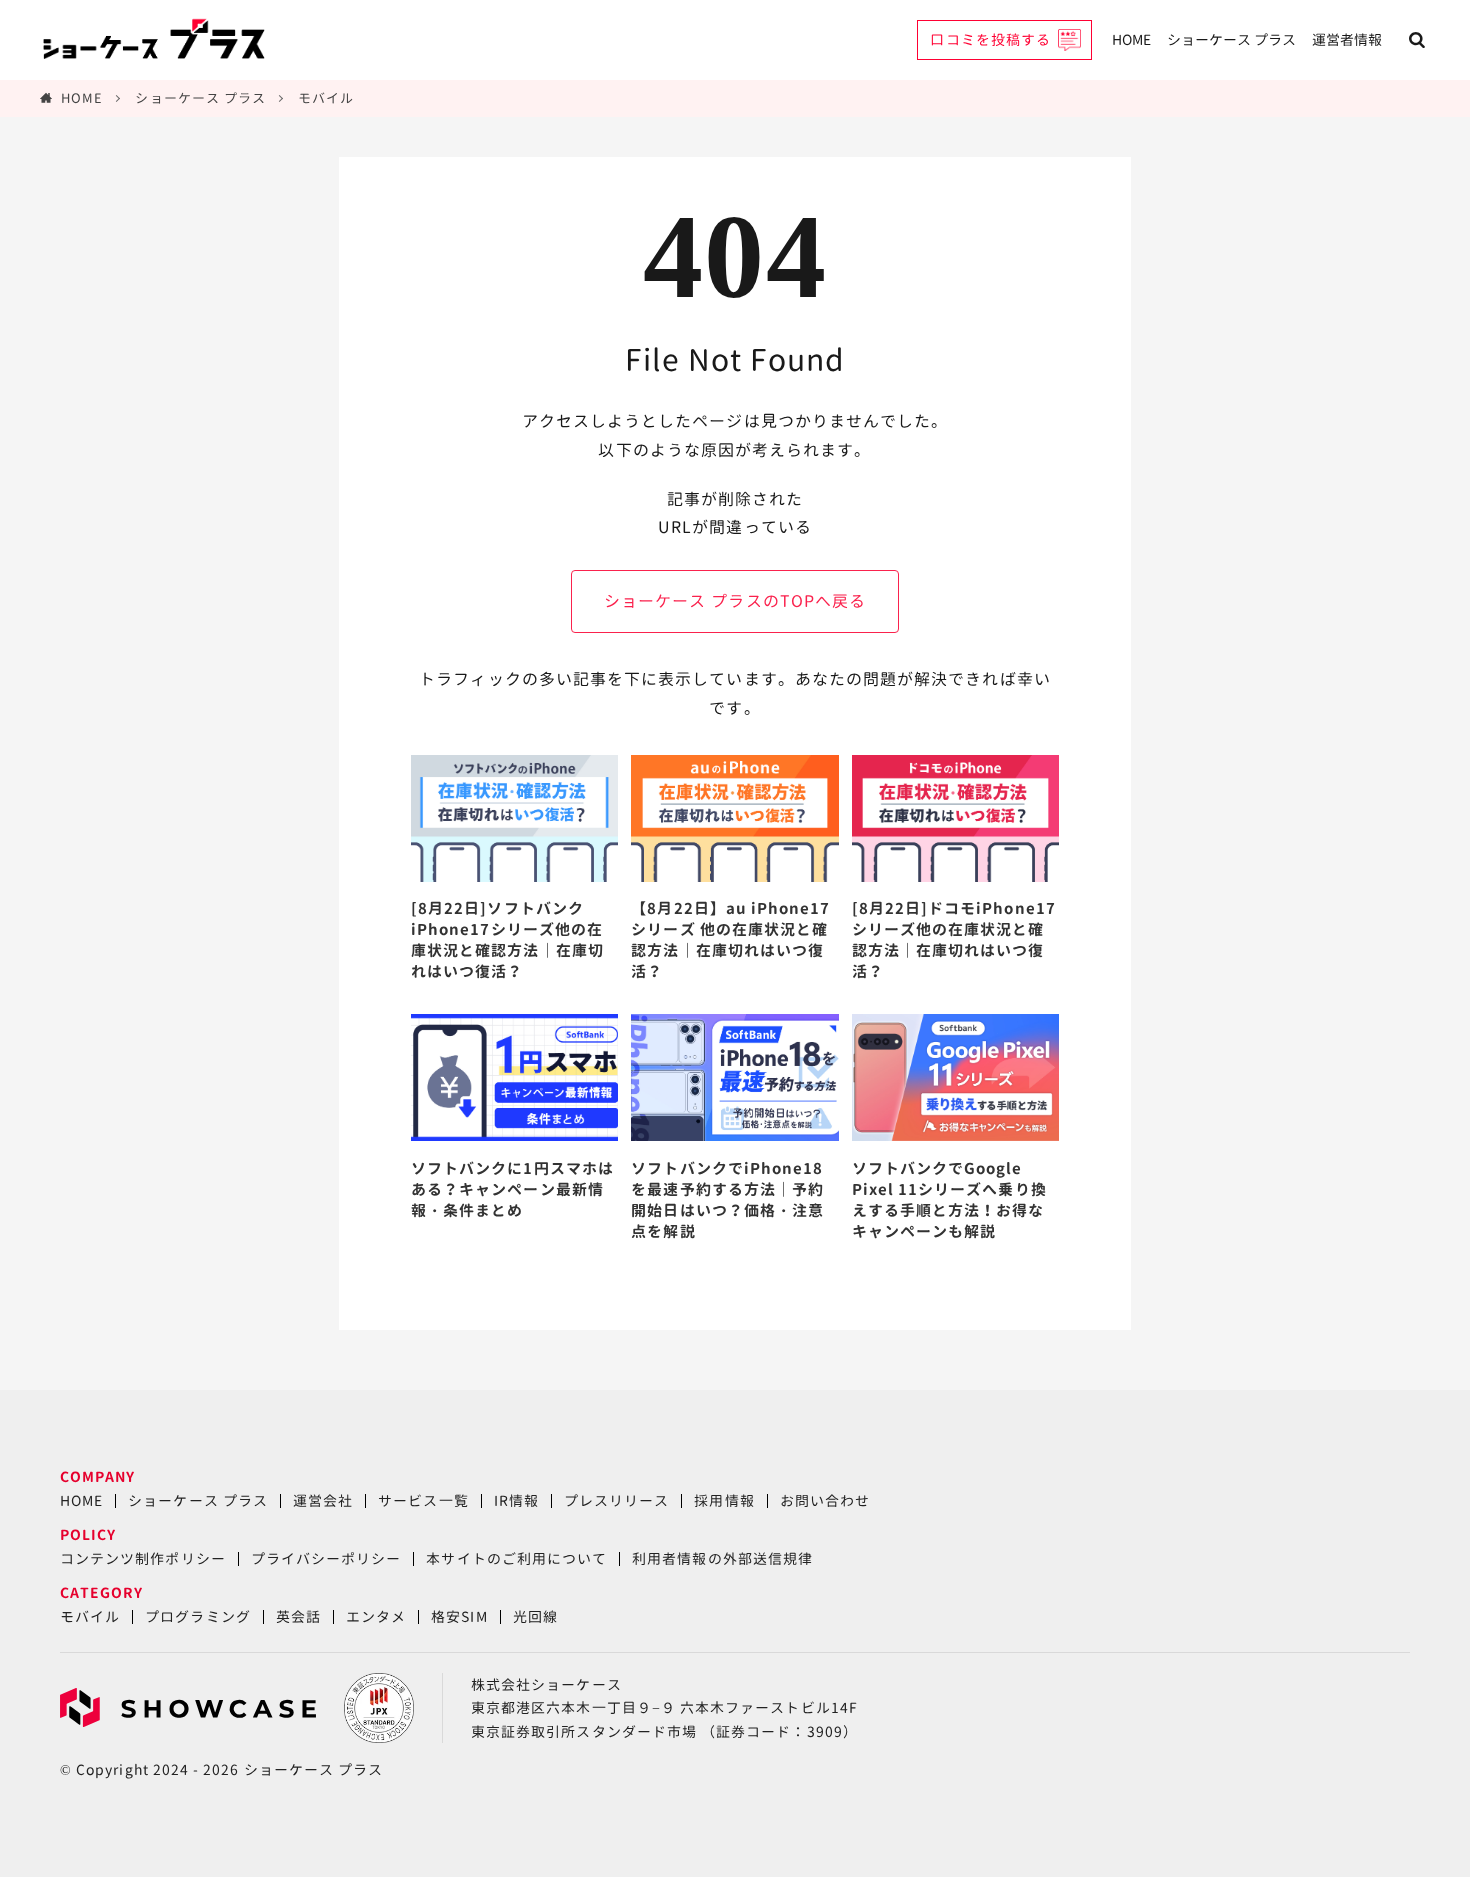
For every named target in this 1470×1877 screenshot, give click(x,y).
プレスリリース (616, 1500)
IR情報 (516, 1500)
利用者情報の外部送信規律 (722, 1558)
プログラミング (197, 1616)
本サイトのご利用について (516, 1558)
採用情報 (724, 1500)
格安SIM (459, 1616)
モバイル (326, 98)
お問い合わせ (825, 1500)
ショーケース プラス (1231, 39)
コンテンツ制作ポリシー (143, 1558)
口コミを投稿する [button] (990, 39)
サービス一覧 (423, 1500)
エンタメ (376, 1616)
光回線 (535, 1616)
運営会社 (323, 1500)
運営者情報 (1347, 39)
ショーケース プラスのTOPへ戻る (735, 601)
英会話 (298, 1616)
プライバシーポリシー (326, 1558)
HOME (1131, 39)
